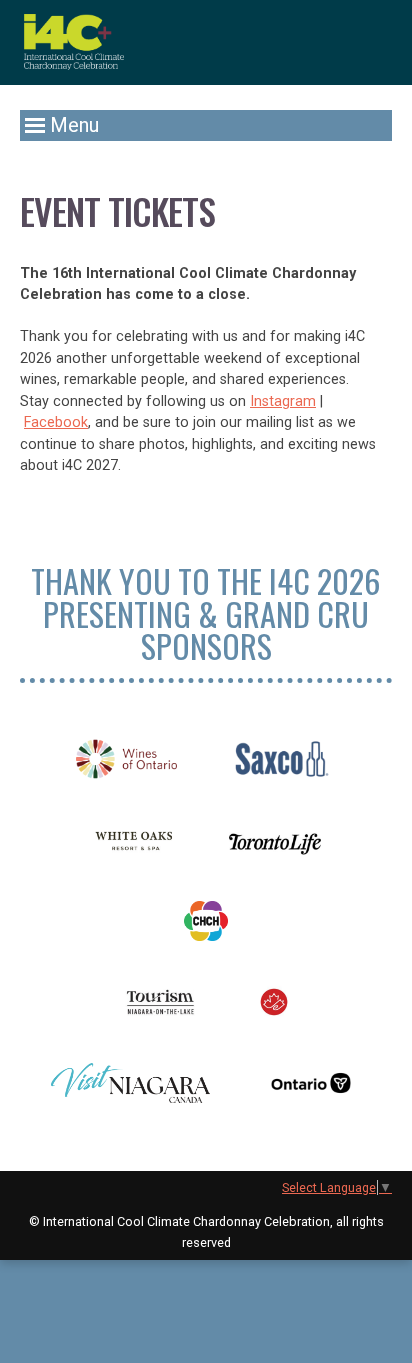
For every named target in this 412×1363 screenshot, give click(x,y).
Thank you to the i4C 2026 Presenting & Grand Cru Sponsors (206, 612)
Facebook (56, 422)
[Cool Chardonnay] (74, 42)
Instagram (283, 401)
